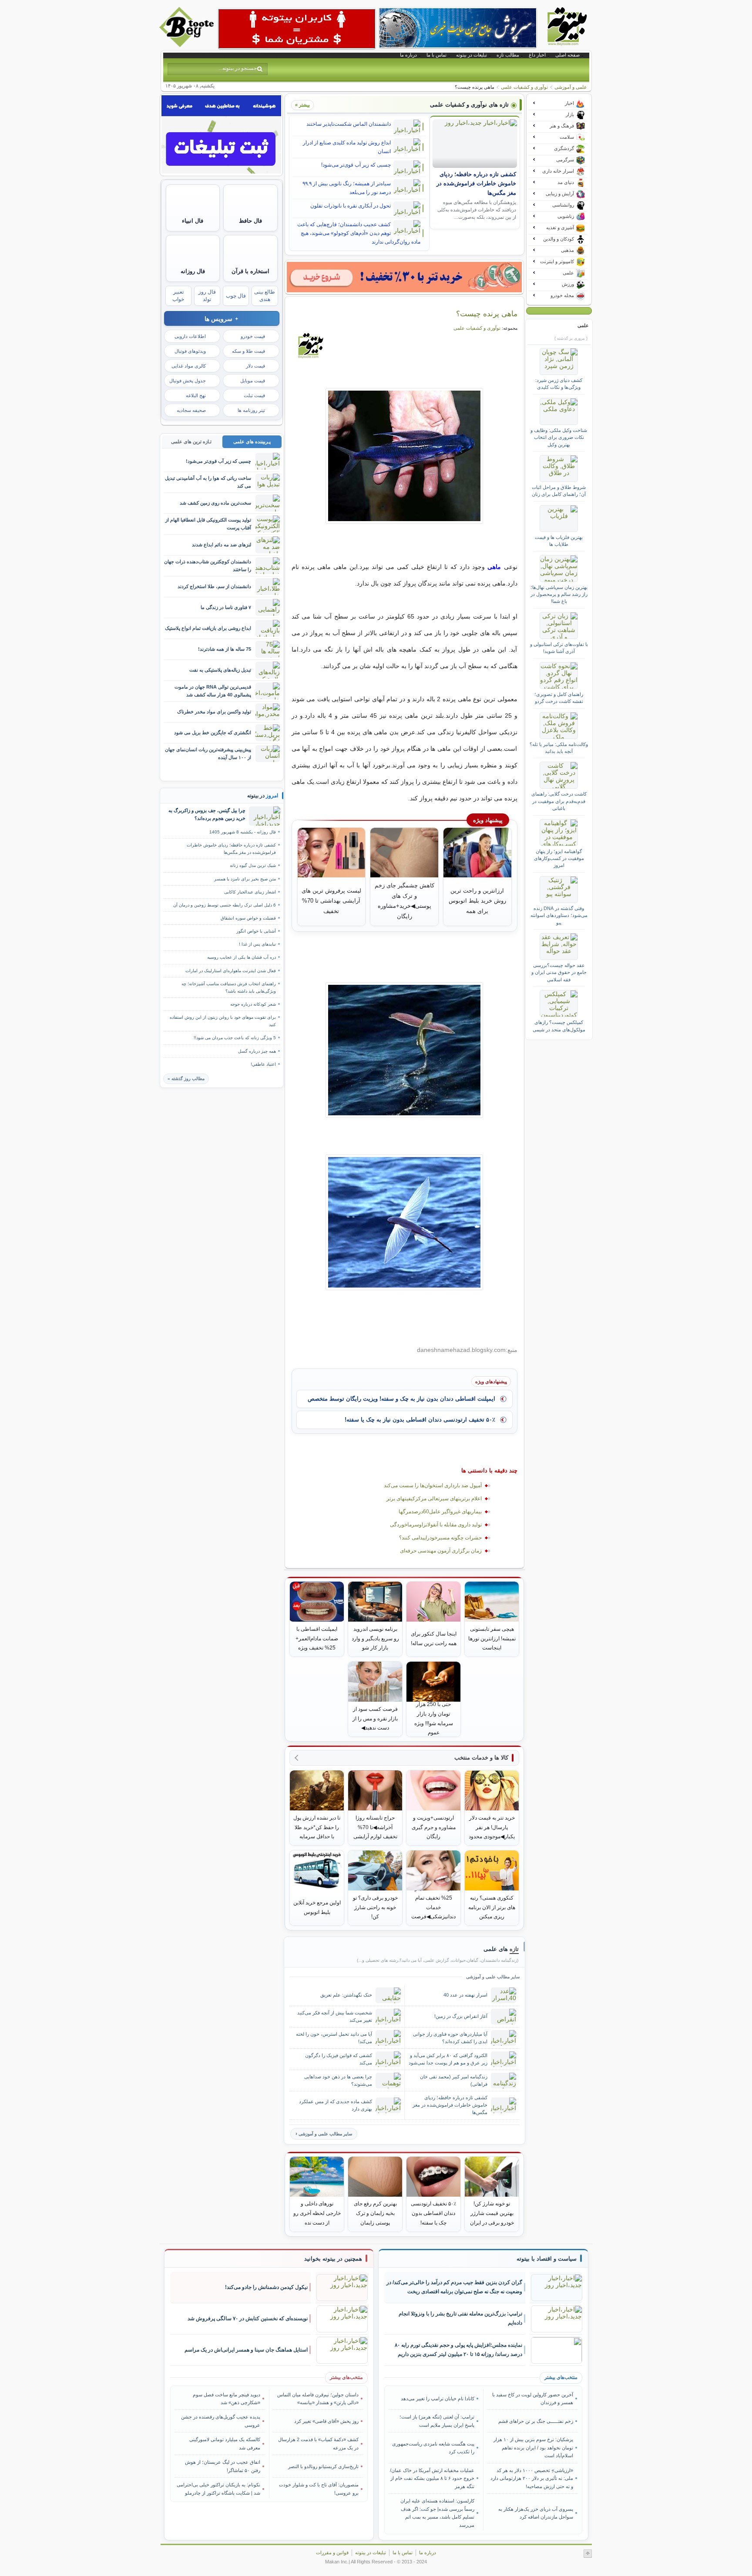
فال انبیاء (193, 221)
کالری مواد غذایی (189, 366)
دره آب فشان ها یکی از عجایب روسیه (242, 957)
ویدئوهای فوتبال (190, 351)
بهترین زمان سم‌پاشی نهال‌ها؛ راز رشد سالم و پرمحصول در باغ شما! (559, 594)
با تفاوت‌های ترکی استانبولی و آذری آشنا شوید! (559, 648)
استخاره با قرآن (250, 271)
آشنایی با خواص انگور (256, 931)
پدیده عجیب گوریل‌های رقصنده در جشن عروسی (221, 2421)
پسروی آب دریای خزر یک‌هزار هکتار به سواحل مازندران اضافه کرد (535, 2513)
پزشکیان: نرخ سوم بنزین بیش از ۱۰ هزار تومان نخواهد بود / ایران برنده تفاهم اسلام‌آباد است (533, 2447)
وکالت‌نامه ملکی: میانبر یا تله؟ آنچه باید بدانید (559, 748)
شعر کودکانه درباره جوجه (253, 1004)
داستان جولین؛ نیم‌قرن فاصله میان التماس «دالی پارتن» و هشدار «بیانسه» (318, 2399)
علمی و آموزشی (571, 87)
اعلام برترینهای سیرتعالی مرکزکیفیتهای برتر (434, 1499)
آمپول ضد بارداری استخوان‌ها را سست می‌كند (433, 1485)
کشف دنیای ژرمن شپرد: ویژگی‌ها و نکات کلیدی (559, 384)
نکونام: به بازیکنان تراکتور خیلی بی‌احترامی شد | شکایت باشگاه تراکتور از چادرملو (218, 2489)
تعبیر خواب (178, 296)
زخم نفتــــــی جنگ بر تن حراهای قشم (535, 2421)
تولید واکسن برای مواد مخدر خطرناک (214, 712)
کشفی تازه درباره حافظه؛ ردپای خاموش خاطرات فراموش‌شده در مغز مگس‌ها (476, 184)
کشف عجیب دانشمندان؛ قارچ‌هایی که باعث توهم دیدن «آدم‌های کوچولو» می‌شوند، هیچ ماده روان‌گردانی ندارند (359, 233)
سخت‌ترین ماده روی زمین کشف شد (215, 503)
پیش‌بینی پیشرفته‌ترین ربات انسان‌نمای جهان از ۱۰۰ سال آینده (208, 753)
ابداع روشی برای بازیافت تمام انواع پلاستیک (208, 628)
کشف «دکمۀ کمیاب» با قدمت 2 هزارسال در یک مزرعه (318, 2443)
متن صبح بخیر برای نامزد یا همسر (245, 879)
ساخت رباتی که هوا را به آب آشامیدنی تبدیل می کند (208, 482)
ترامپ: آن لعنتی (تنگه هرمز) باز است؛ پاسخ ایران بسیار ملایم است (437, 2421)
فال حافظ (250, 221)
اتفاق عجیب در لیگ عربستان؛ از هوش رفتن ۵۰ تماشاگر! (223, 2466)
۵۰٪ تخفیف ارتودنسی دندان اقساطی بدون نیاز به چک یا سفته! (420, 1420)
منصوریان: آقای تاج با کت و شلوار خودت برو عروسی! (319, 2489)
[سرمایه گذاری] (404, 277)
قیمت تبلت (254, 395)
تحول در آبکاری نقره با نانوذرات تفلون (351, 206)
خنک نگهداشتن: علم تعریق (346, 1995)
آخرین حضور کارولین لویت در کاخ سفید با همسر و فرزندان (532, 2399)
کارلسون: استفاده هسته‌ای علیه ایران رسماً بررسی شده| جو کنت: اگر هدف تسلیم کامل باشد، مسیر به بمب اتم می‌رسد (437, 2513)
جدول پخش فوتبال (188, 381)
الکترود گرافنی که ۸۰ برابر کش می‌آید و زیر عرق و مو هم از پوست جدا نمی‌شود (448, 2059)
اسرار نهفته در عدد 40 (465, 1995)
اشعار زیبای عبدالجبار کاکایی (250, 892)
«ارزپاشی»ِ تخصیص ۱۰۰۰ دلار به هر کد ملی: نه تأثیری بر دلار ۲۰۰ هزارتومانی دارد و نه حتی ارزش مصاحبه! (532, 2478)
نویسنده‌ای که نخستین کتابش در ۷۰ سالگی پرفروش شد (248, 2318)
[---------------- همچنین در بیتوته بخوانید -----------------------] (333, 2259)
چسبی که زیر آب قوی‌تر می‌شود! (356, 165)
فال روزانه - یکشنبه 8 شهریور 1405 (243, 832)
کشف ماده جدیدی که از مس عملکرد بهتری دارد (336, 2105)
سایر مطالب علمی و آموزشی (325, 2134)
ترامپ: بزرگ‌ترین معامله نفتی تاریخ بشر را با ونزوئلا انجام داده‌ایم (460, 2318)
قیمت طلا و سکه (248, 351)
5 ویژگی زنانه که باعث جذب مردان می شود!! (235, 1038)
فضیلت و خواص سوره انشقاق (248, 918)
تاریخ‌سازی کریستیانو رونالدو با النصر (323, 2466)
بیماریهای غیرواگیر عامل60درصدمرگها (440, 1512)
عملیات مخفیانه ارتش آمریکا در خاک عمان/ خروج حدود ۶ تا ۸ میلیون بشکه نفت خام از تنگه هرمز (432, 2478)
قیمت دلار (255, 366)
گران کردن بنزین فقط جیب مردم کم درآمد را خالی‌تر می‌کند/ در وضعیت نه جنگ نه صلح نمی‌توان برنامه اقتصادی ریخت (454, 2287)
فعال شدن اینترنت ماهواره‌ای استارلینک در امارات (231, 971)
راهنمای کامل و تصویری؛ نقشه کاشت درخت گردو (559, 698)
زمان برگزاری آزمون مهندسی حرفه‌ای (441, 1551)
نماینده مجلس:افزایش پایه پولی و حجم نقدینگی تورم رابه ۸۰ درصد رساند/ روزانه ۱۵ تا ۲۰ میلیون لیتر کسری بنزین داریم (458, 2350)
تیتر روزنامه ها (251, 410)
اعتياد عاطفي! (263, 1064)
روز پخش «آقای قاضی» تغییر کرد (326, 2421)
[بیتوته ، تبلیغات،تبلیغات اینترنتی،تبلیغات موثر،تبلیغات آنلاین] (297, 29)
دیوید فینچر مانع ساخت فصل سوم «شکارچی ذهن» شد (227, 2399)
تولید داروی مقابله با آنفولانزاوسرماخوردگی (436, 1525)
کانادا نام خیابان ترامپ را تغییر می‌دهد (438, 2399)
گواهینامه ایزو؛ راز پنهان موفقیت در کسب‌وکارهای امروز (559, 858)
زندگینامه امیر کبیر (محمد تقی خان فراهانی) (454, 2080)
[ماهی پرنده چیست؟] (405, 456)
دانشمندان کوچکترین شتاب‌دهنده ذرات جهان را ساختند (208, 565)
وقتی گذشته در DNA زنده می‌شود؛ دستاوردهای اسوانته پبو (559, 915)
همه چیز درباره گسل (257, 1051)
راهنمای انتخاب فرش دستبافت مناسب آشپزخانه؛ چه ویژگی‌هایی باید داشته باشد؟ (229, 987)
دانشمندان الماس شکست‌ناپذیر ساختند (349, 124)
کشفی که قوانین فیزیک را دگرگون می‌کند (339, 2059)
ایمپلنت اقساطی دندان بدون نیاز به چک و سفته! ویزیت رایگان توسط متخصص (401, 1399)
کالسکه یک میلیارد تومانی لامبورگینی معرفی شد (225, 2443)
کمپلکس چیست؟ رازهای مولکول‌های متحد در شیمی (559, 1026)
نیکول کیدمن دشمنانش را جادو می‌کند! (266, 2287)
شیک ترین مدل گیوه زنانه (253, 865)
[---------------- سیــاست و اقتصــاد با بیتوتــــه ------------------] (547, 2259)
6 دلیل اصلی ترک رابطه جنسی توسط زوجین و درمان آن (225, 905)
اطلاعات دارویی (190, 336)
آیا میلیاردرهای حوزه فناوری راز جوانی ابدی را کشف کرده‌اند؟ (450, 2038)
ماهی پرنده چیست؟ (487, 314)
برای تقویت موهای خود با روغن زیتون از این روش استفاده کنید (223, 1021)
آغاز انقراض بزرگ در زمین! (461, 2016)
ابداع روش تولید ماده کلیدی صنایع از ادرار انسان (347, 147)
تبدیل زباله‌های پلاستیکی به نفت (220, 670)
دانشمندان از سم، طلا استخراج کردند (214, 586)
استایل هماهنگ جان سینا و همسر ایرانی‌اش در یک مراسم (246, 2350)
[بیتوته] (188, 45)
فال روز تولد (207, 296)
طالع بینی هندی (265, 296)
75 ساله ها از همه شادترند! (225, 649)
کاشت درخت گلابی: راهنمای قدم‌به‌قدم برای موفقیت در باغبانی (559, 801)
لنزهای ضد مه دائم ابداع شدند (222, 545)
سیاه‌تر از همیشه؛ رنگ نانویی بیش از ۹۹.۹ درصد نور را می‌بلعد (347, 188)
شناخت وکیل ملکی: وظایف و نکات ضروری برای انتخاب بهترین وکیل (559, 437)
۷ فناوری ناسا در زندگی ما (226, 607)
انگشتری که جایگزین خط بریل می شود (213, 733)
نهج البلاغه (196, 395)
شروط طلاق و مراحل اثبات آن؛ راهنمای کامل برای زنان (559, 491)
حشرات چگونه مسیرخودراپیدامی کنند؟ (440, 1538)
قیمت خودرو (253, 336)
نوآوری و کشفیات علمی (524, 87)
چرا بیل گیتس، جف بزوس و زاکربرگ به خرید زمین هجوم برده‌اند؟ (207, 814)
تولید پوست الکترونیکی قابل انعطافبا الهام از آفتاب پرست (208, 524)
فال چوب (236, 296)
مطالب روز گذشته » (186, 1079)
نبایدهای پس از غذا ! (257, 944)
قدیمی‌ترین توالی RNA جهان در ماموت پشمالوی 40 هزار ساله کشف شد (213, 691)
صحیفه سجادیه (191, 410)
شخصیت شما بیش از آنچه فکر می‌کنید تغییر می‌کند (335, 2016)
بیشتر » (302, 105)
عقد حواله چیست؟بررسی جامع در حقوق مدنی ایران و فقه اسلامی (559, 972)
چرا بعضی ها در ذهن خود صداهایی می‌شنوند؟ (338, 2080)
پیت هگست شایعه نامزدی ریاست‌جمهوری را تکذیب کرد (433, 2448)
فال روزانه (193, 271)
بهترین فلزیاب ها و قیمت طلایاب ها (559, 541)
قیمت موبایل (253, 381)
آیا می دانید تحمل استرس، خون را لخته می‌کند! (334, 2038)
